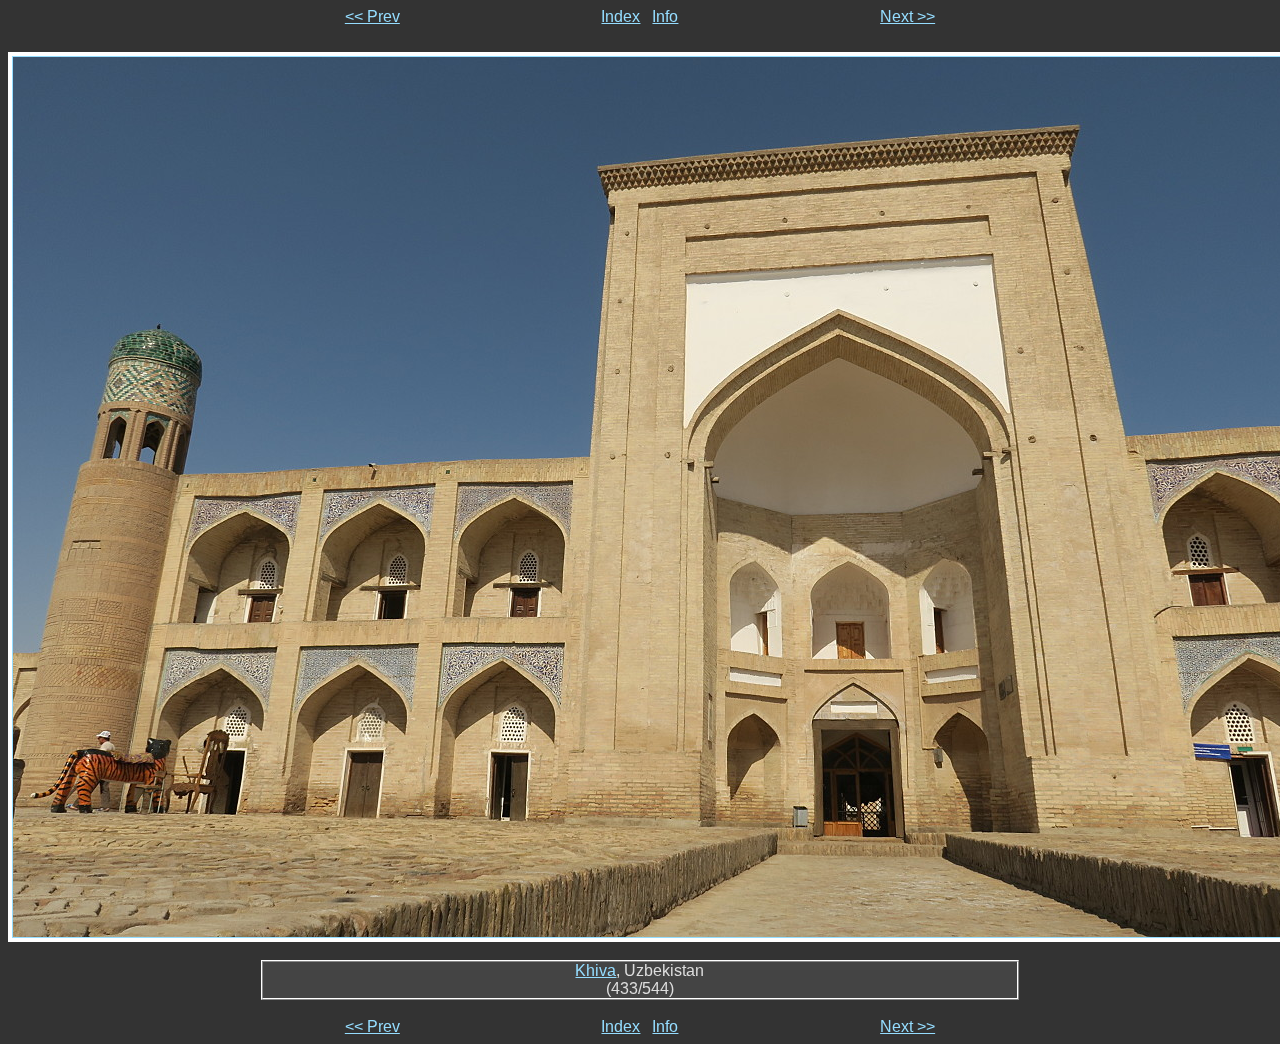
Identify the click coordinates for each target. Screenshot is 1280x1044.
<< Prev (372, 16)
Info (665, 16)
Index (620, 16)
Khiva (595, 970)
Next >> (907, 16)
